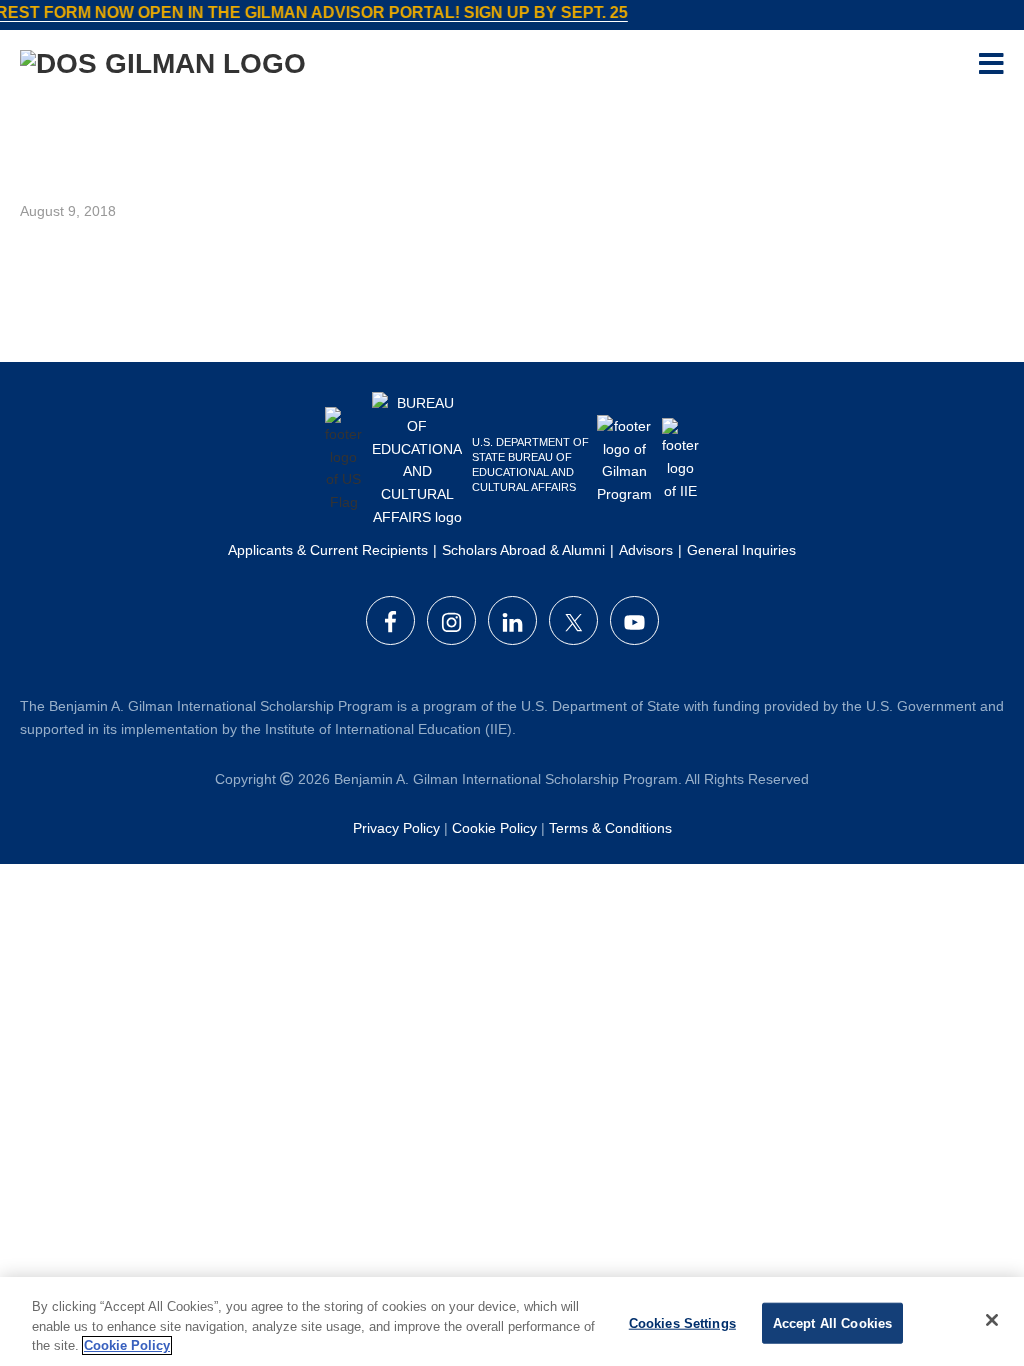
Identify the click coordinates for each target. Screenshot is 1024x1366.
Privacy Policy (396, 828)
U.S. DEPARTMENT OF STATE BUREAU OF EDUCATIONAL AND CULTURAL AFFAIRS (530, 464)
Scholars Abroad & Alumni (523, 550)
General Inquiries (741, 550)
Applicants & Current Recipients (328, 550)
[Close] (992, 1320)
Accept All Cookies (832, 1322)
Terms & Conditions (610, 828)
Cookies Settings (682, 1322)
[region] (512, 1321)
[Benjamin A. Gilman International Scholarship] (163, 67)
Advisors (646, 550)
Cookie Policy (494, 828)
